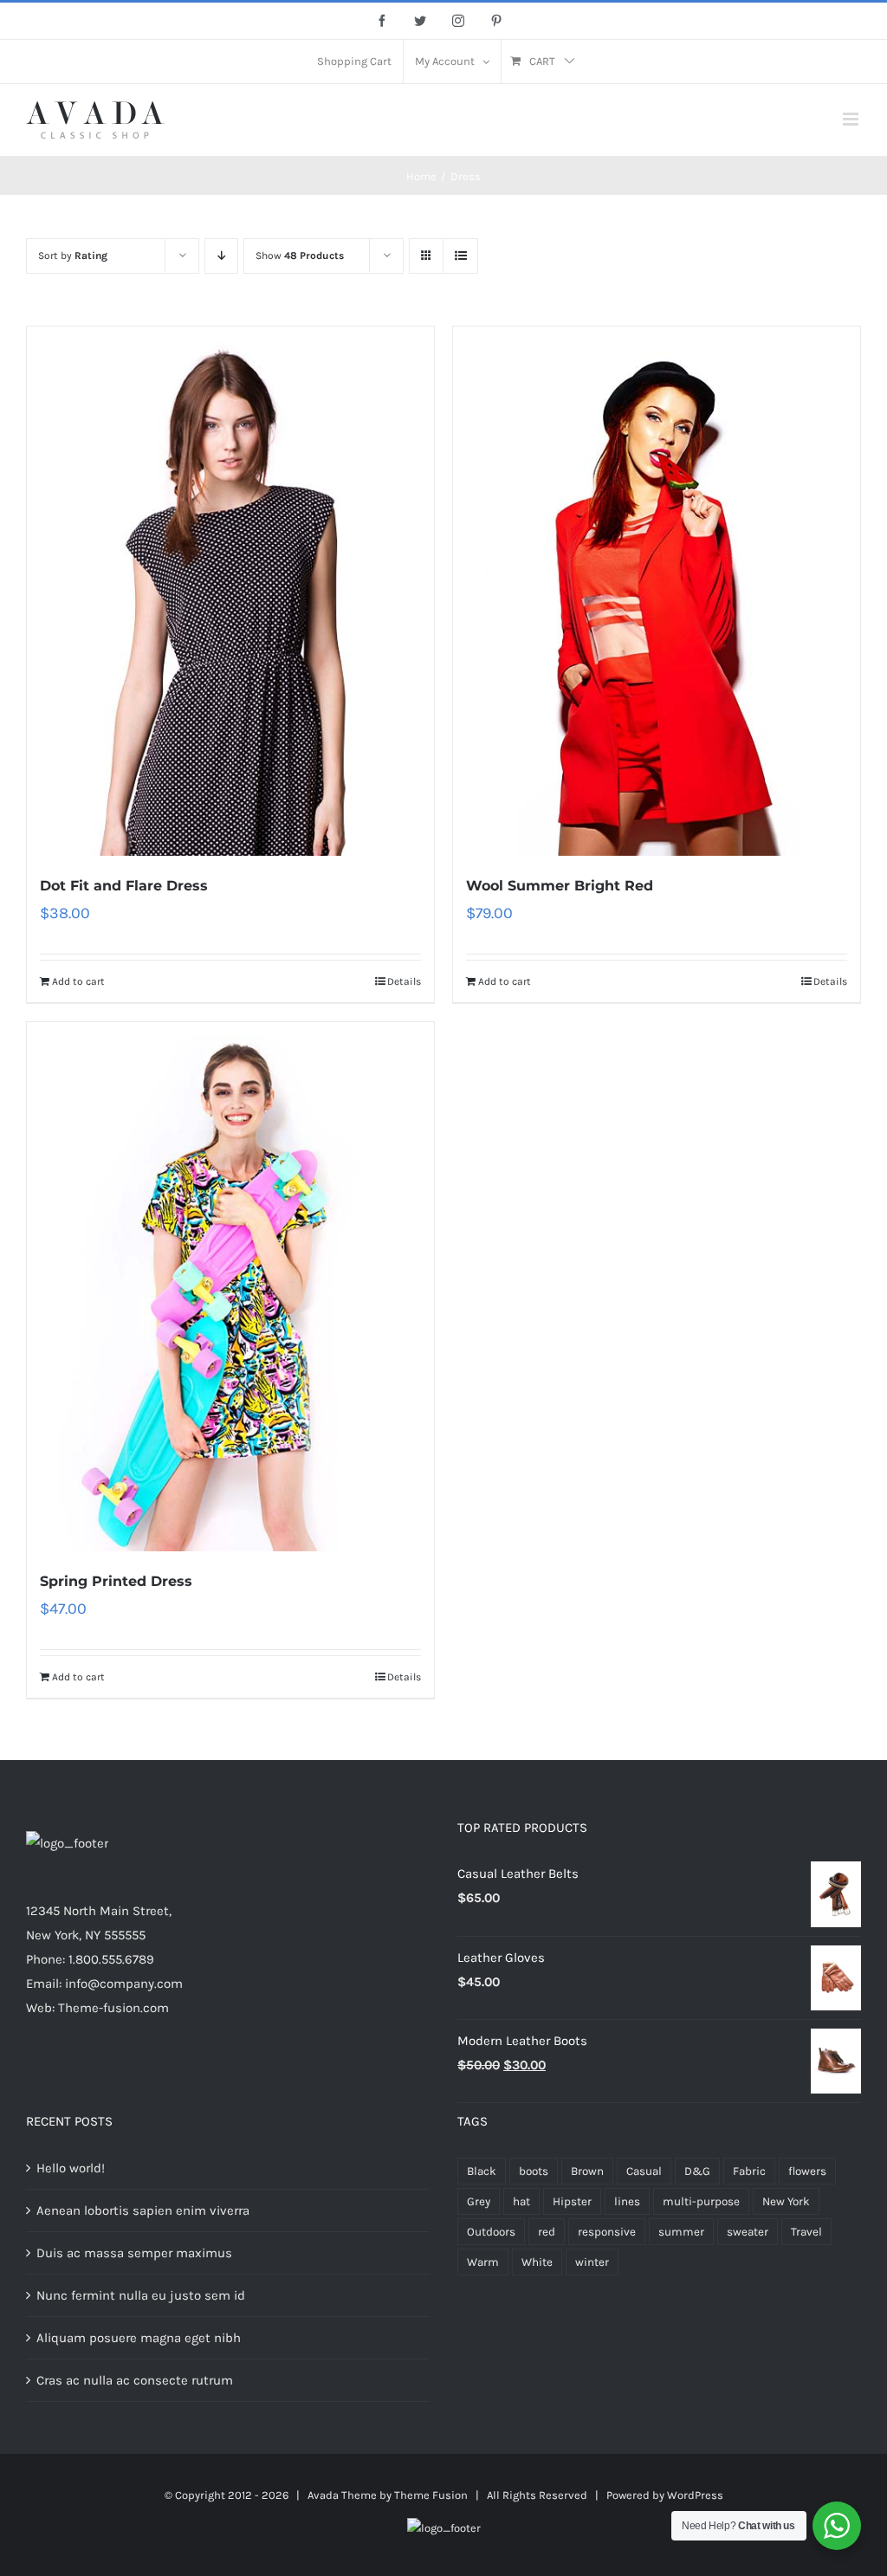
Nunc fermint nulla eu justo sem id (141, 2295)
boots (534, 2171)
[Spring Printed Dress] (230, 1287)
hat (521, 2201)
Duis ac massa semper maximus (134, 2253)
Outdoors (491, 2232)
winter (592, 2262)
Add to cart (78, 981)
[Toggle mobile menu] (852, 119)
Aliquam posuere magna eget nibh (139, 2338)
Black (482, 2171)
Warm (483, 2262)
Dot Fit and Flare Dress (124, 886)
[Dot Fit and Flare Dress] (230, 591)
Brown (587, 2171)
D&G (697, 2171)
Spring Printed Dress (116, 1581)
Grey (479, 2201)
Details (404, 981)
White (537, 2262)
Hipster (572, 2201)
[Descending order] (221, 256)
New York (786, 2201)
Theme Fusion (431, 2495)
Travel (806, 2232)
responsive (607, 2232)
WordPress (695, 2495)
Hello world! (71, 2168)
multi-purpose (701, 2201)
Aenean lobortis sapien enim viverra (143, 2210)
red (547, 2232)
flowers (807, 2171)
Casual (644, 2171)
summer (681, 2232)
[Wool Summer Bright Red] (657, 591)
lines (627, 2201)
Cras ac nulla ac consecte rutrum (135, 2380)
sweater (748, 2232)
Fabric (749, 2171)
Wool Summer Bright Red (560, 886)
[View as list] (460, 256)
